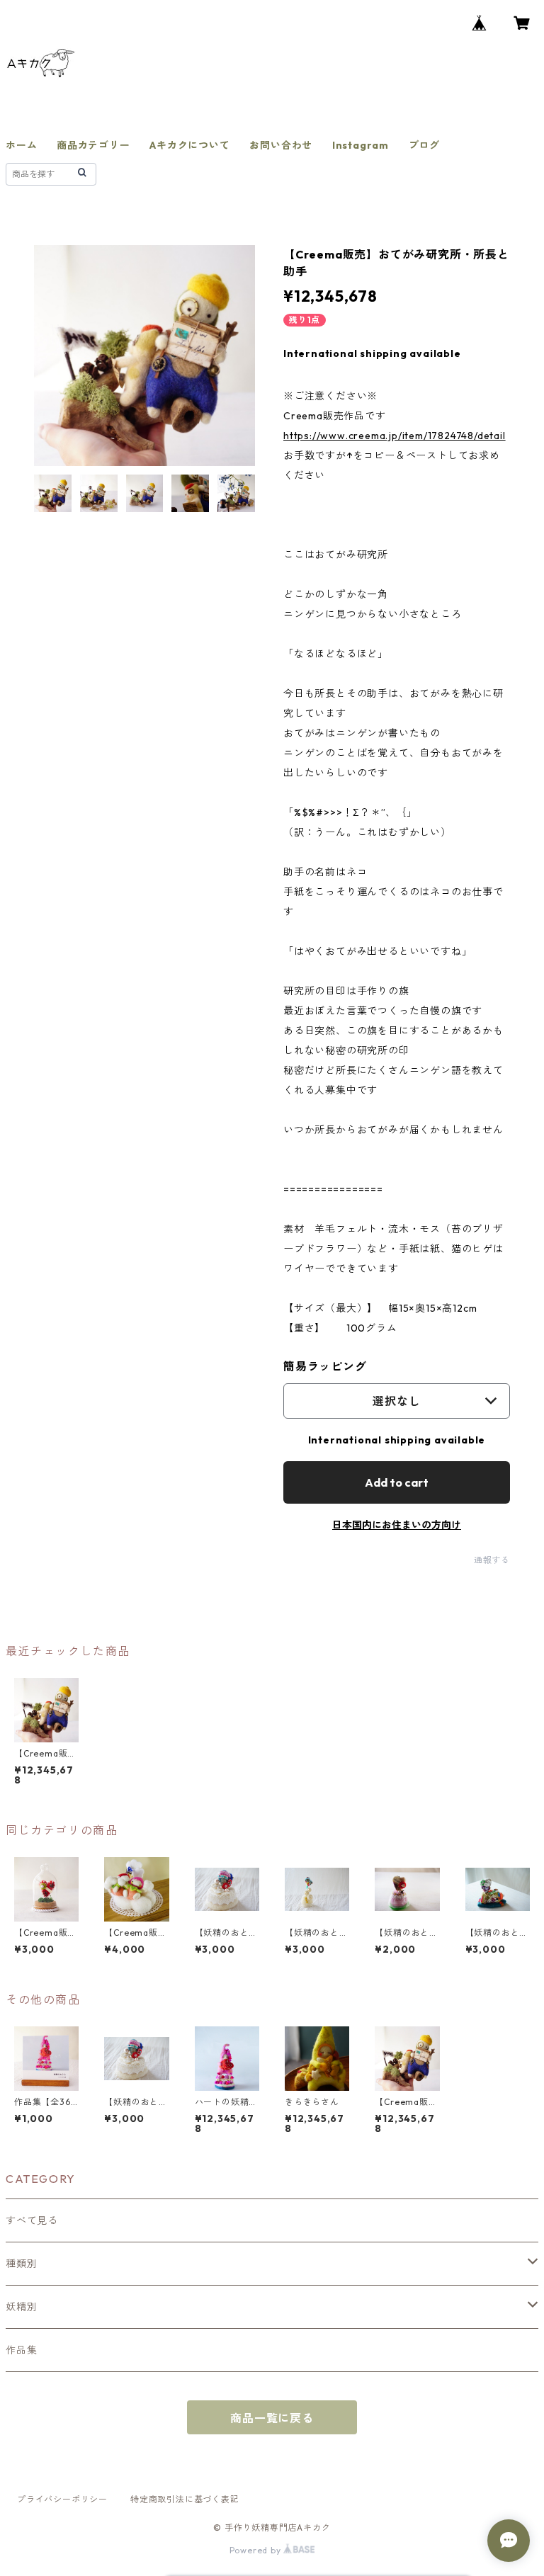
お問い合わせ (281, 145)
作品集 (21, 2350)
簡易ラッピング (325, 1366)
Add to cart (397, 1482)
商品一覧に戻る (272, 2418)
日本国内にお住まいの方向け (397, 1525)
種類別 (21, 2264)
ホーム (21, 145)
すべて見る (32, 2220)
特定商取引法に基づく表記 (185, 2499)
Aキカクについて (189, 145)
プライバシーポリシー (62, 2499)
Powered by (257, 2550)
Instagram (361, 145)
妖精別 (21, 2307)
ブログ (424, 145)
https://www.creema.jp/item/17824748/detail (395, 436)
